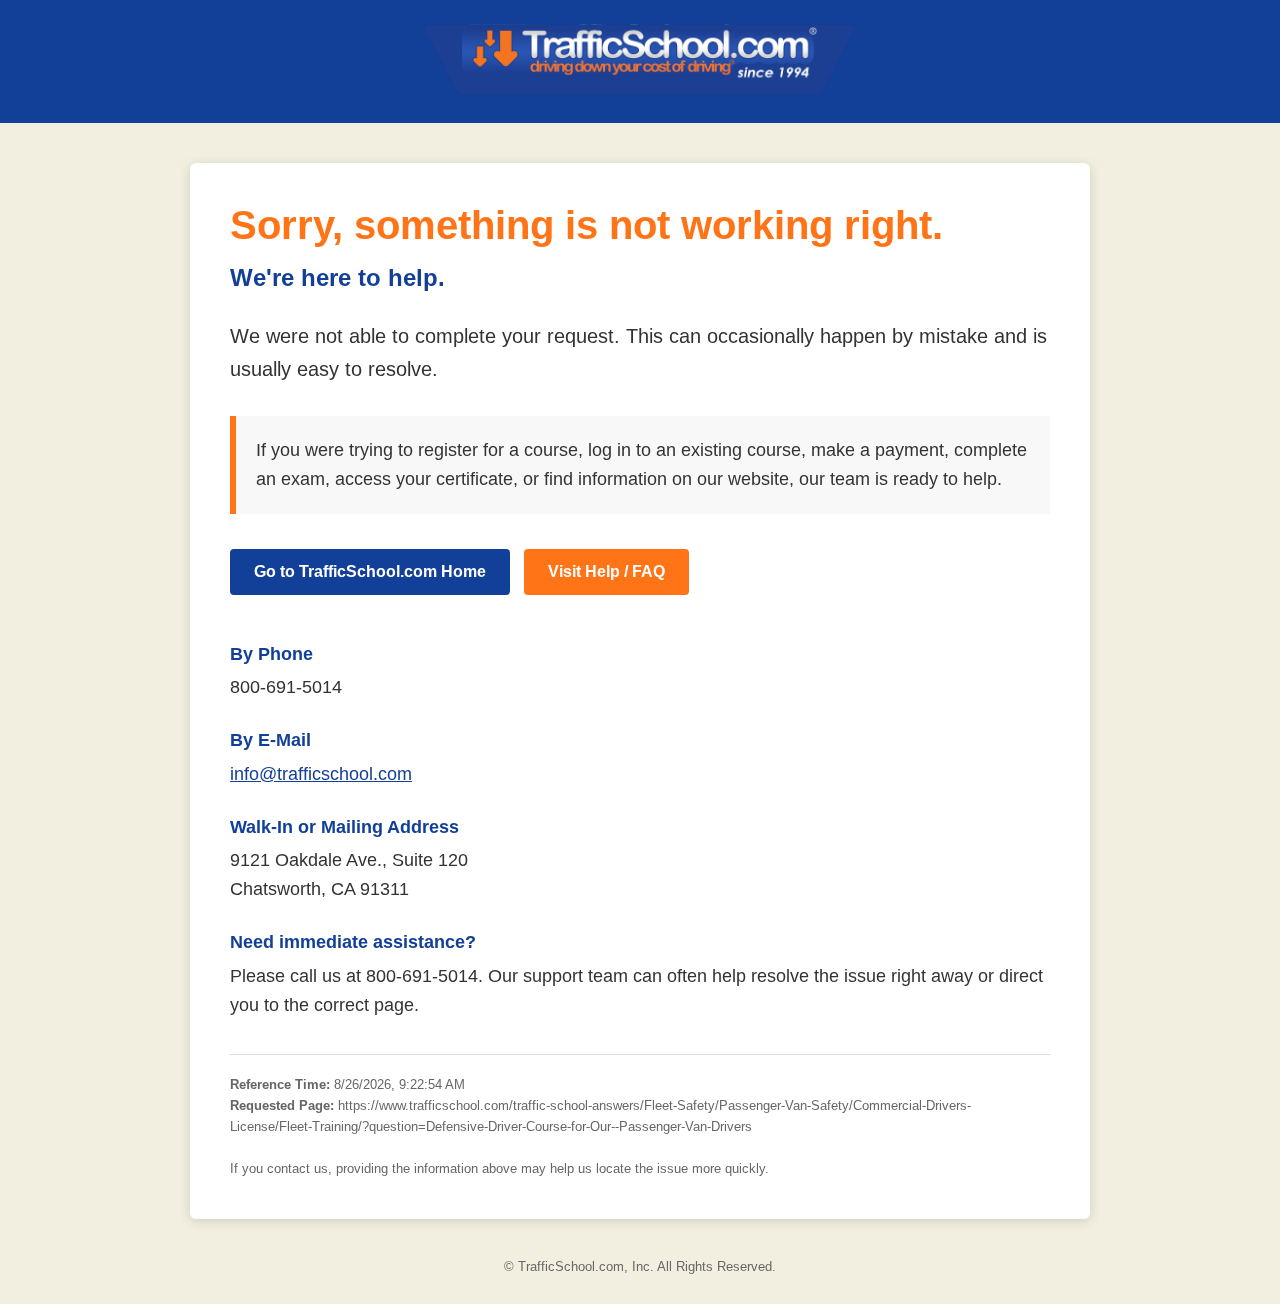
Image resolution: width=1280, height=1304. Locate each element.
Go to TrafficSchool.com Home (370, 571)
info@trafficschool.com (321, 774)
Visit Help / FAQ (606, 571)
